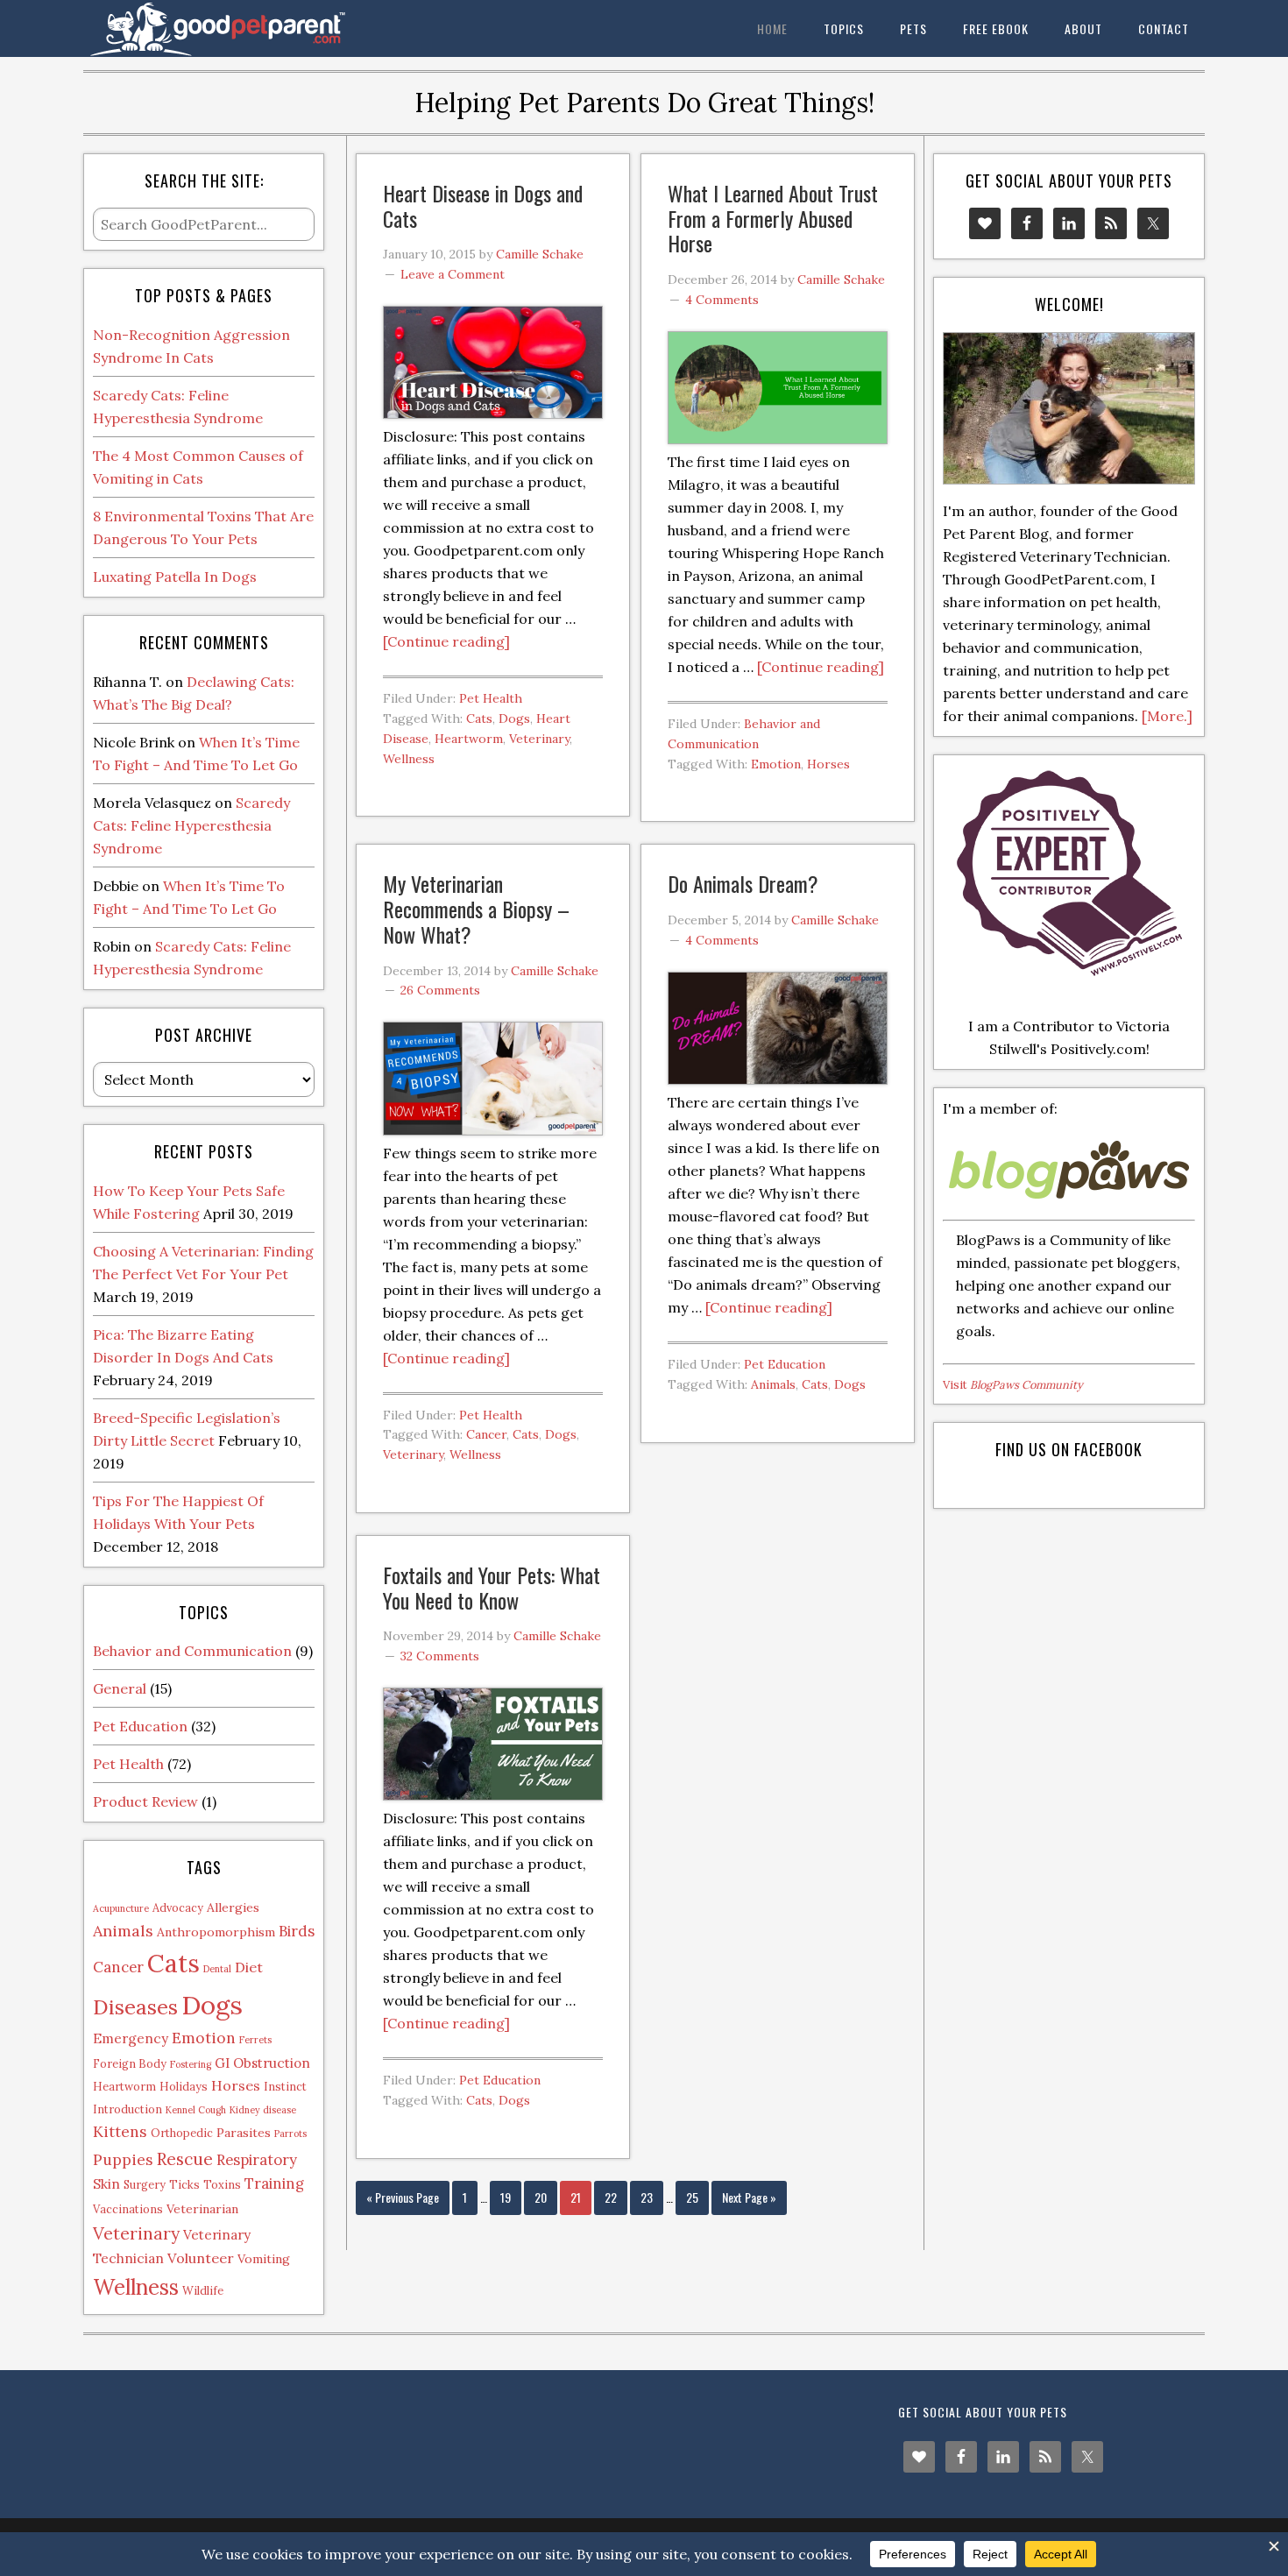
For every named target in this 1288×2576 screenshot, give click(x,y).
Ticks (184, 2184)
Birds (297, 1931)
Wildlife (203, 2290)
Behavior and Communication (192, 1651)
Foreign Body (130, 2063)
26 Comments (440, 990)
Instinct (285, 2086)
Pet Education (785, 1364)
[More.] (1167, 716)
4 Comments (722, 300)
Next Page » (749, 2197)
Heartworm (469, 739)
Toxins (222, 2184)
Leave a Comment (453, 274)
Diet (249, 1967)
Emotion (776, 764)
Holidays (184, 2086)
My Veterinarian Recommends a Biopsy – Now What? (476, 909)
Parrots (290, 2134)
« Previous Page (403, 2197)
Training (274, 2183)
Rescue (185, 2158)
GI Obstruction (262, 2063)
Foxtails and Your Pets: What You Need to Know (492, 1587)
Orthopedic (182, 2133)
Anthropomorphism (216, 1932)
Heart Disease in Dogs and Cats (483, 205)
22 (611, 2197)
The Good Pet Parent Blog (223, 28)
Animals (773, 1384)
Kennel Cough (196, 2110)
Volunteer (201, 2258)
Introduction (127, 2109)
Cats (479, 718)
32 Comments (440, 1656)
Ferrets (255, 2040)
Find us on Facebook (1069, 1449)
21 (576, 2197)
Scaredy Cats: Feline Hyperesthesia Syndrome (191, 825)
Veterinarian (202, 2209)
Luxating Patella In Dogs (175, 577)
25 (692, 2197)
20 (541, 2197)
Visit (1013, 1385)
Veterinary (539, 739)
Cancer (486, 1434)
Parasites (244, 2133)
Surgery (145, 2184)
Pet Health (491, 698)
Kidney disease (263, 2110)
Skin (106, 2184)
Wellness (409, 759)
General (120, 1688)
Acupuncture (121, 1908)
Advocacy (178, 1907)
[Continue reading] (446, 641)
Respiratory (257, 2160)
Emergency (131, 2038)
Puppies (123, 2159)
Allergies (233, 1907)
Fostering (191, 2064)
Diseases (135, 2006)
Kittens (120, 2131)
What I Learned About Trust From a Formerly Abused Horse (773, 218)
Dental (217, 1969)
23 (647, 2197)
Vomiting (264, 2259)
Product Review (145, 1801)
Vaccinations (128, 2209)
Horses (828, 764)
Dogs (514, 718)
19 (506, 2197)
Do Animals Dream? (743, 883)
